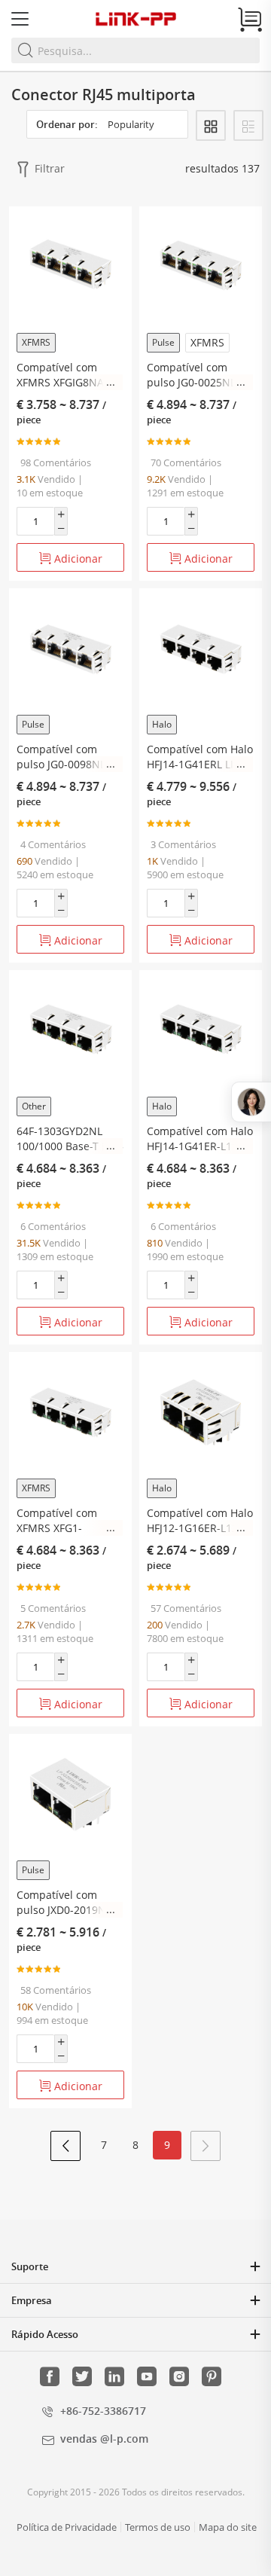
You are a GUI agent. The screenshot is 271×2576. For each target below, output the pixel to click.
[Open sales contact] (251, 1102)
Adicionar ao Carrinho (72, 562)
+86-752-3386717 (103, 2411)
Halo (162, 724)
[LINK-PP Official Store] (135, 19)
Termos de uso (158, 2527)
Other (34, 1106)
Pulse (163, 342)
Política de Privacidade (67, 2527)
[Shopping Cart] (250, 20)
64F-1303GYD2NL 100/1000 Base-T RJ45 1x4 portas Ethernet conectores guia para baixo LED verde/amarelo (70, 1139)
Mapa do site (228, 2527)
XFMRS (36, 342)
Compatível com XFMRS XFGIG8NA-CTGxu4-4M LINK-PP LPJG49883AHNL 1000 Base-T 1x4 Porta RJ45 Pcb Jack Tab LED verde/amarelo (70, 375)
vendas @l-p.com (104, 2439)
